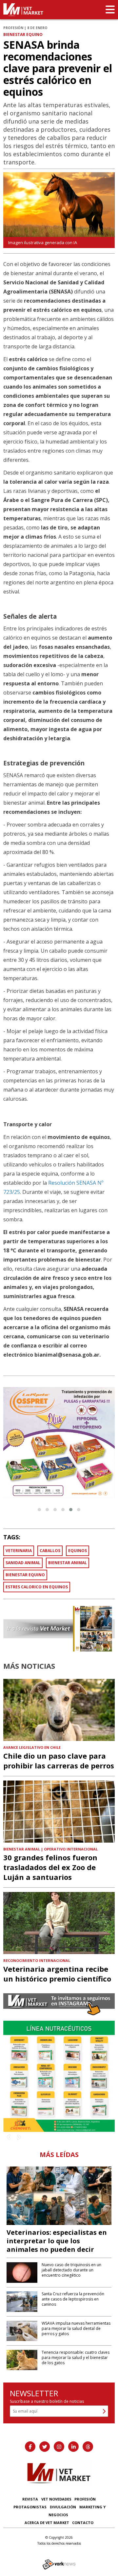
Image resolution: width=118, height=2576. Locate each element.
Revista (30, 2499)
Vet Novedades (56, 2499)
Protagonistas (30, 2507)
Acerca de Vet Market (47, 2523)
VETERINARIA (19, 1551)
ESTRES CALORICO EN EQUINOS (37, 1587)
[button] (39, 1510)
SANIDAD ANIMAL (23, 1563)
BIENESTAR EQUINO (25, 1575)
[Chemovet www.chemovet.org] (59, 2076)
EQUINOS (78, 1551)
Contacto (83, 2523)
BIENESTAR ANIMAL (68, 1563)
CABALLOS (50, 1551)
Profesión (85, 2499)
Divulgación (63, 2507)
